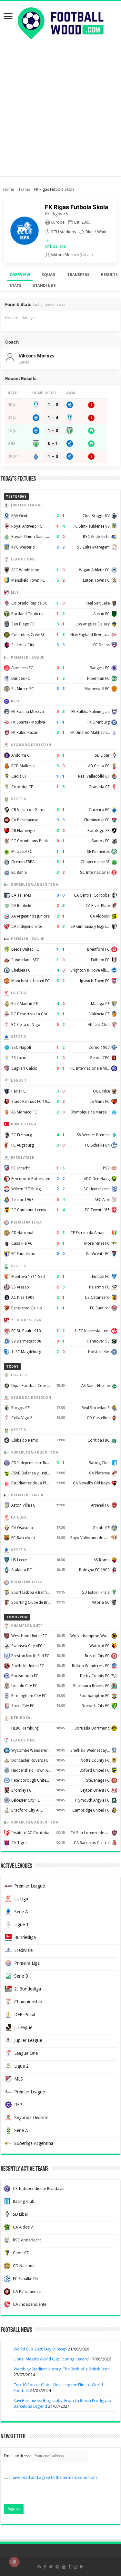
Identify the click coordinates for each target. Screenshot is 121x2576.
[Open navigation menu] (8, 17)
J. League (23, 2027)
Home (9, 189)
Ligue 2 (21, 2066)
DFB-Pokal (25, 2015)
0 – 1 (53, 443)
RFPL (19, 2105)
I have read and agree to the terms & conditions (53, 2477)
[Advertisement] (60, 116)
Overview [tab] (20, 275)
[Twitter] (51, 2567)
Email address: (18, 2456)
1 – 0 (53, 405)
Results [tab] (109, 275)
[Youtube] (64, 2567)
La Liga (21, 1899)
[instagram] (76, 2567)
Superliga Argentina (34, 2143)
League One (26, 2053)
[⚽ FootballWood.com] (61, 22)
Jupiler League (28, 2040)
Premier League (30, 1886)
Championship (28, 2002)
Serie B (21, 1976)
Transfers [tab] (78, 275)
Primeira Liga (27, 1963)
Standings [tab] (44, 286)
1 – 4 (53, 418)
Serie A (21, 1912)
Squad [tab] (49, 275)
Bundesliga (25, 1937)
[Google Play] (82, 2567)
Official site (55, 246)
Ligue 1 (21, 1925)
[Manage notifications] (14, 2562)
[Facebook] (45, 2567)
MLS (19, 2079)
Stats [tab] (15, 286)
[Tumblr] (70, 2567)
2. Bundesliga (28, 1989)
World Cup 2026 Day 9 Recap (40, 2349)
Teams (24, 189)
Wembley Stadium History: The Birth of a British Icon (62, 2369)
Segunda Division (31, 2118)
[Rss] (39, 2567)
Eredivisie (23, 1950)
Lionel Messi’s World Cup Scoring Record (51, 2359)
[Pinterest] (57, 2567)
